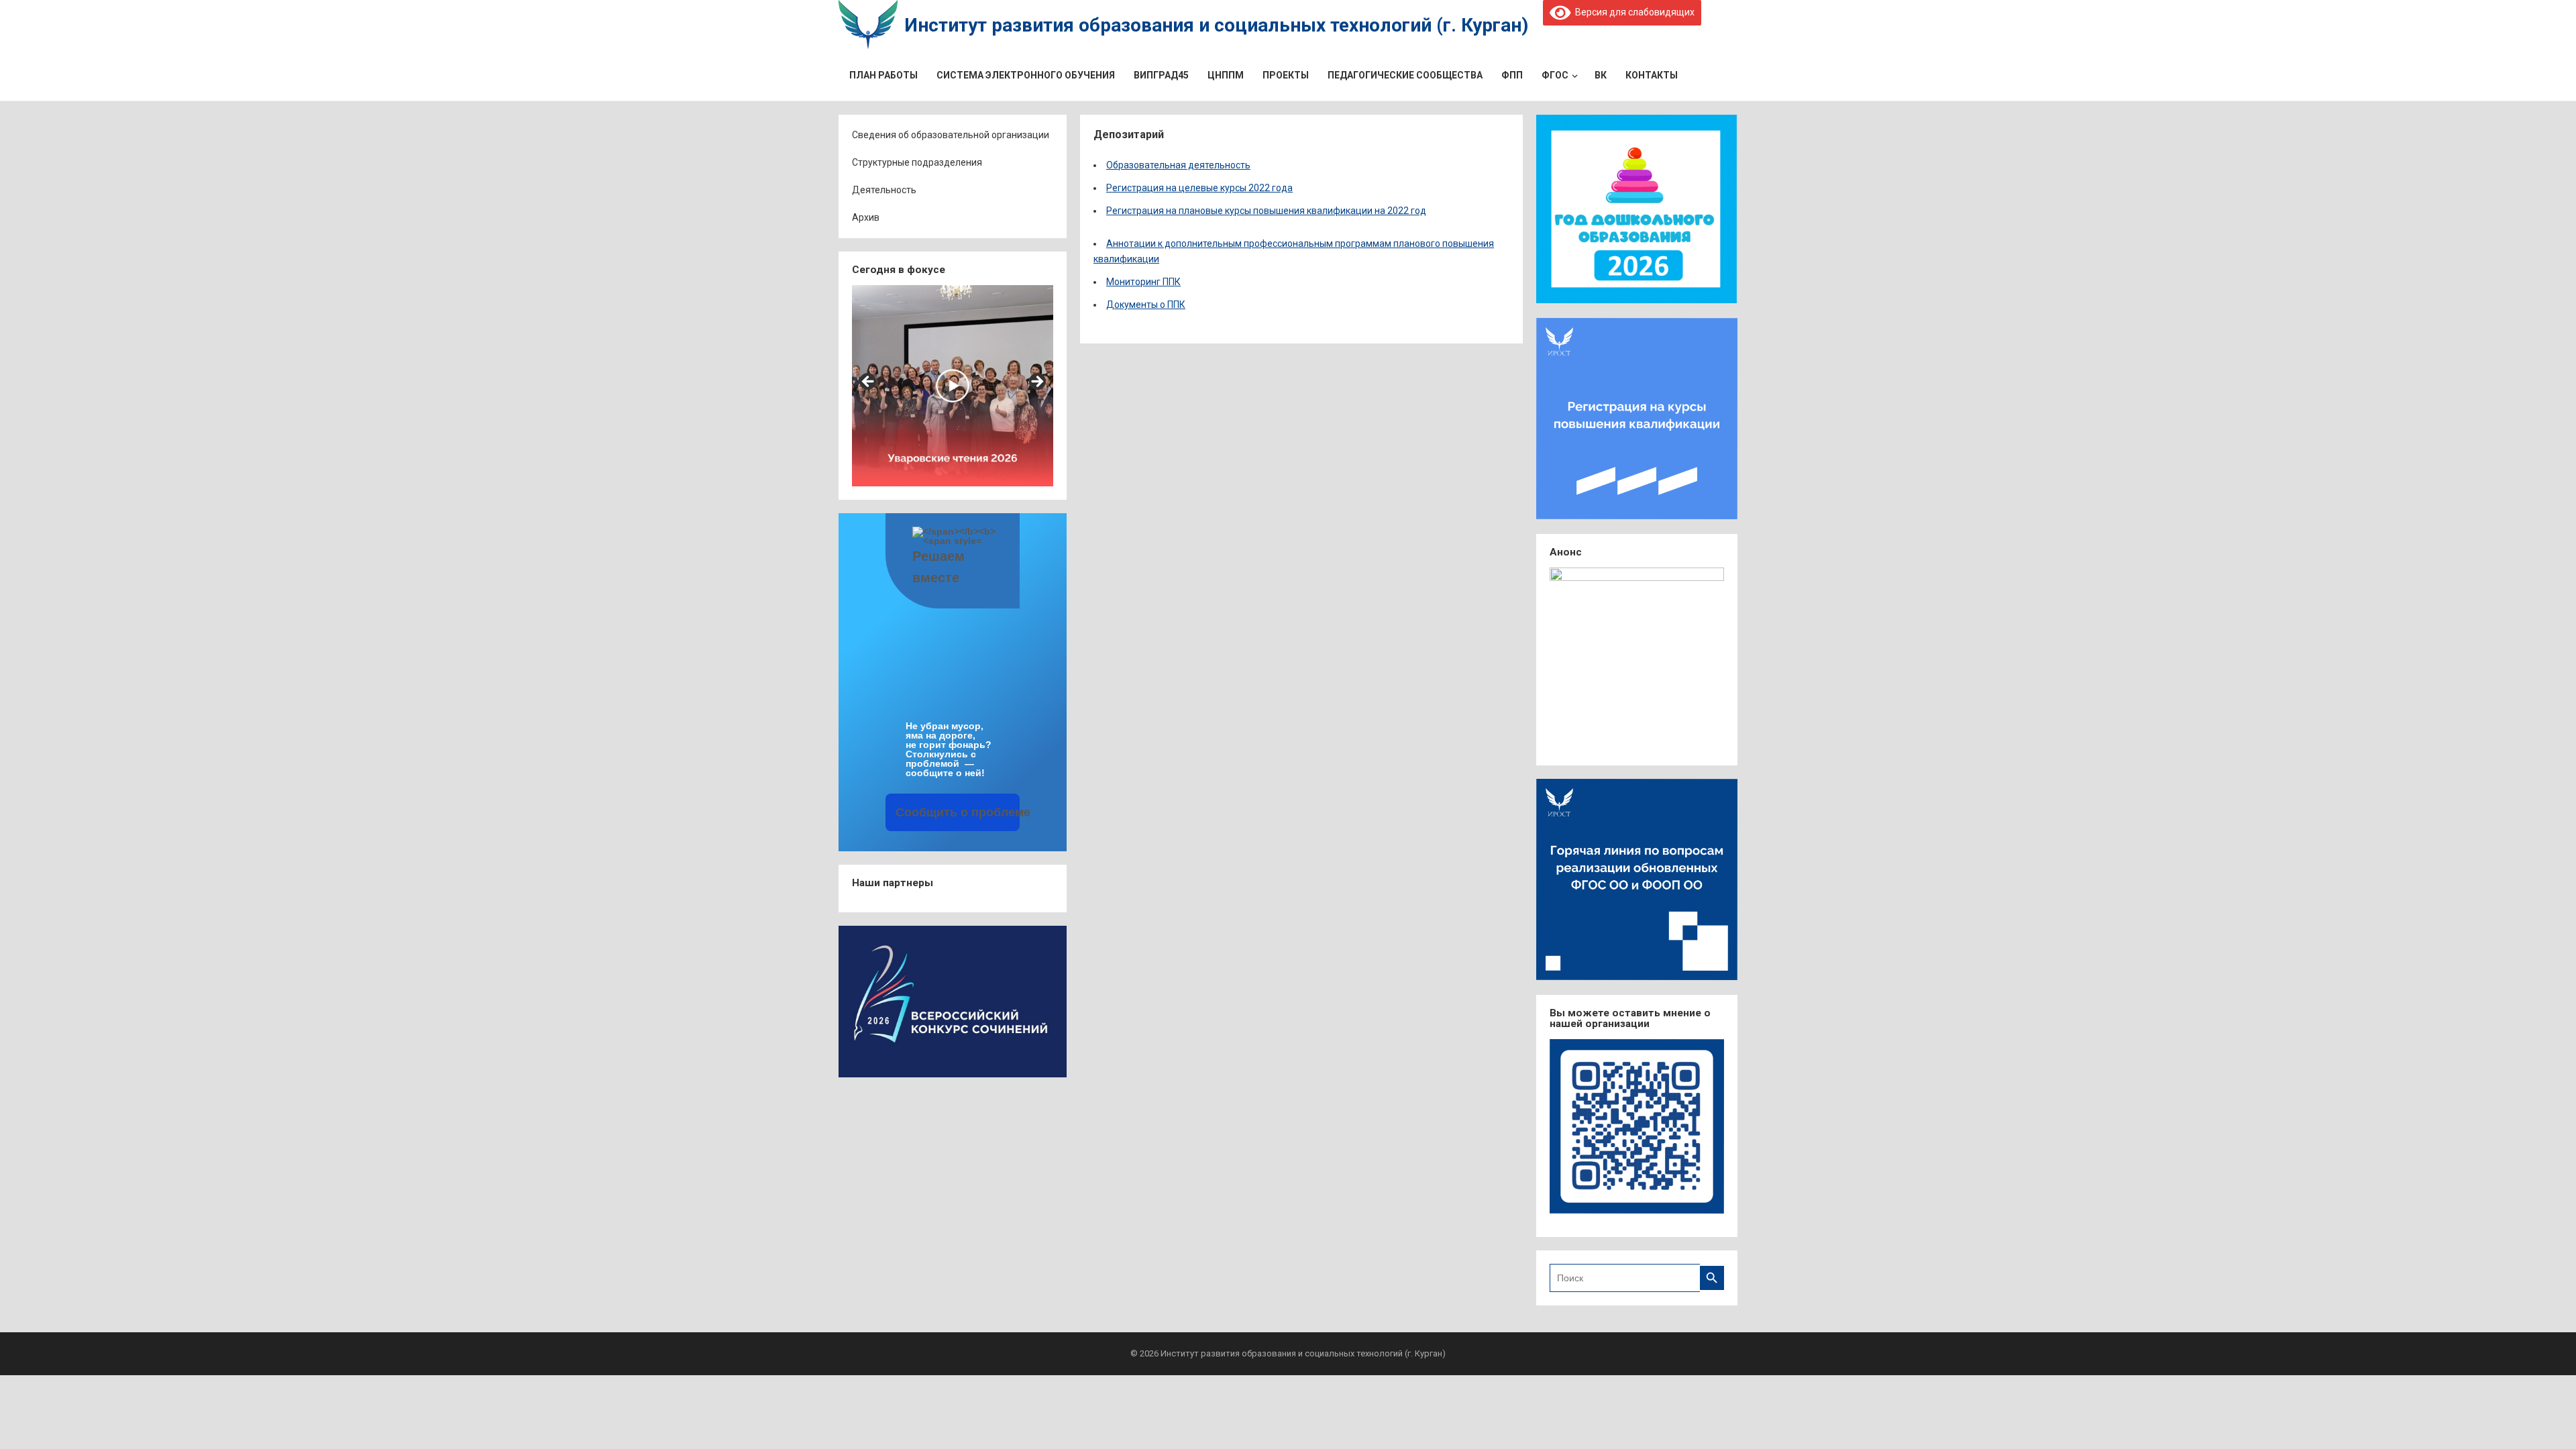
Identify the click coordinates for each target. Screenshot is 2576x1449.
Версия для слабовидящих (1632, 12)
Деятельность (884, 190)
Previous (869, 382)
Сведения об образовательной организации (951, 135)
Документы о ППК (1146, 305)
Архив (866, 217)
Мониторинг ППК (1143, 282)
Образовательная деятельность (1178, 165)
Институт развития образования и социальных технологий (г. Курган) (1216, 25)
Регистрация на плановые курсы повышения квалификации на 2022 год (1266, 211)
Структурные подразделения (917, 162)
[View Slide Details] (953, 386)
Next (1036, 382)
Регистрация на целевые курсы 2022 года (1199, 188)
